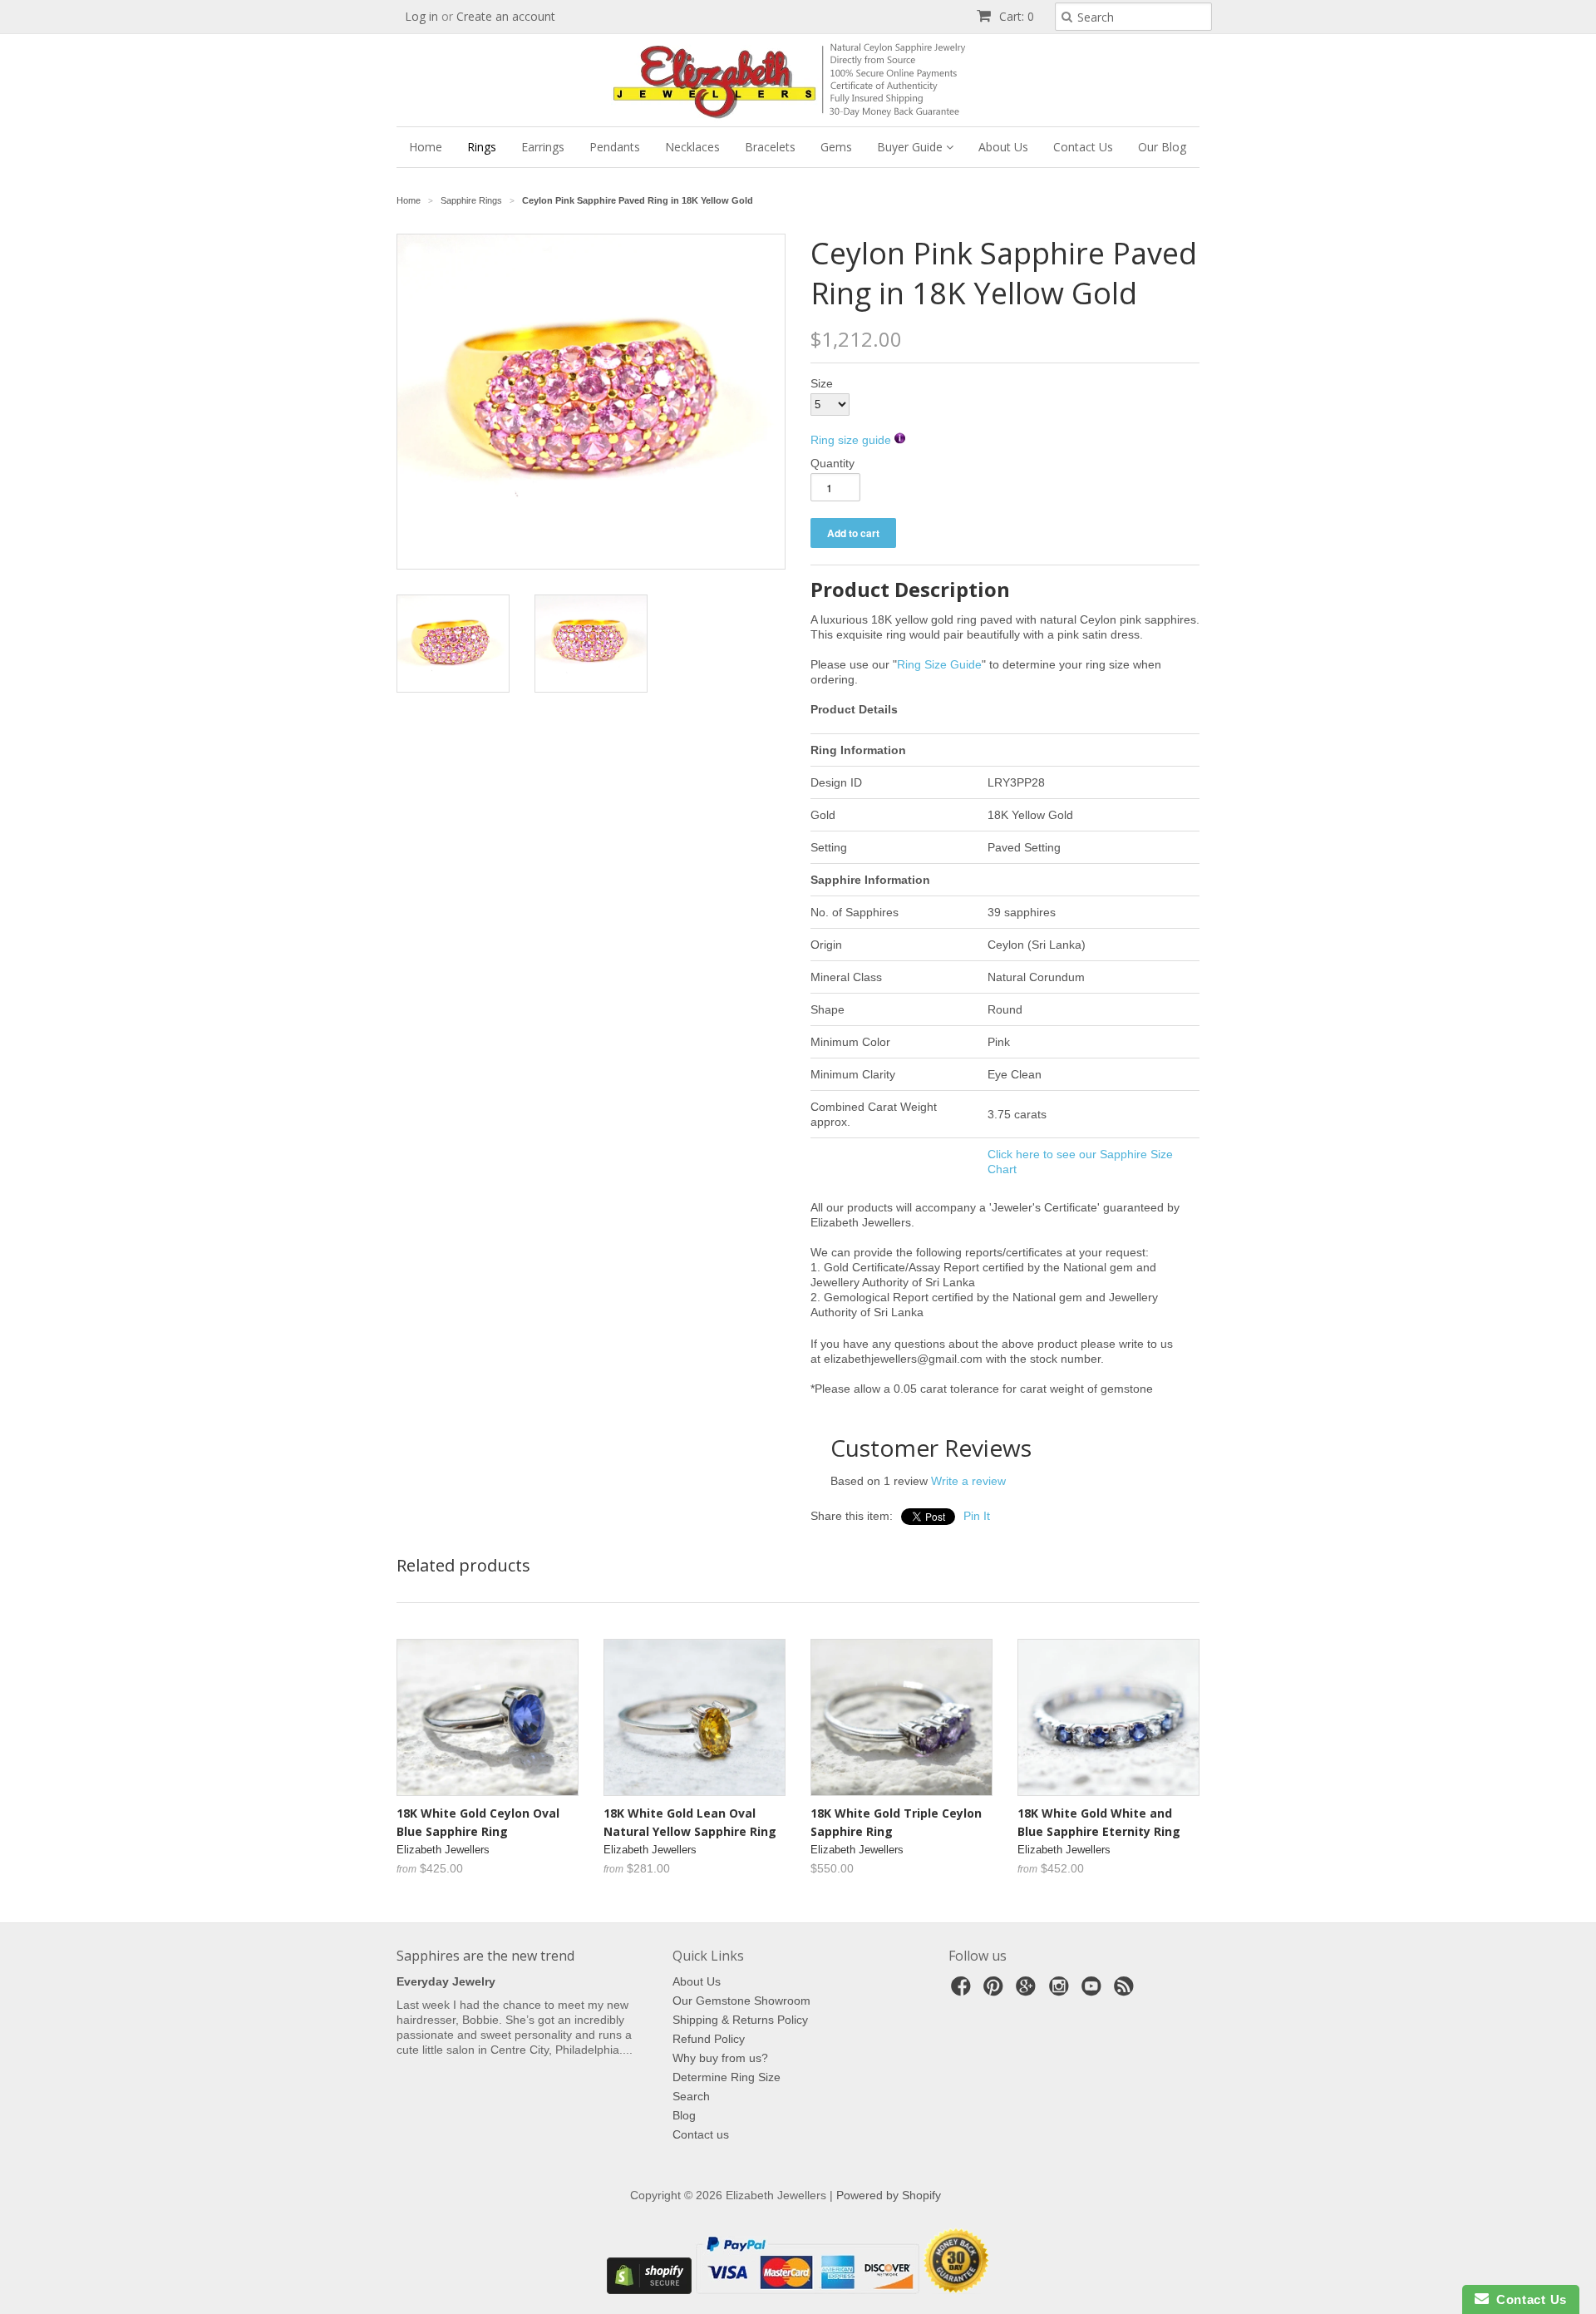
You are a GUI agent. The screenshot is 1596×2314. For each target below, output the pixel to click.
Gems (836, 147)
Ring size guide (852, 440)
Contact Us (1083, 147)
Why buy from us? (720, 2058)
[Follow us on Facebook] (963, 1991)
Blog (684, 2115)
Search (691, 2096)
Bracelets (770, 147)
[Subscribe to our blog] (1126, 1991)
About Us (1003, 147)
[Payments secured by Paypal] (807, 2290)
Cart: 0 (1015, 16)
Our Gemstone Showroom (741, 2001)
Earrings (543, 147)
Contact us (701, 2134)
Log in (421, 16)
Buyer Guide (911, 147)
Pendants (615, 147)
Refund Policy (709, 2039)
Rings (482, 147)
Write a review (968, 1481)
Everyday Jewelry (446, 1981)
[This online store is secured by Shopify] (649, 2290)
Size (822, 383)
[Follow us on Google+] (1028, 1991)
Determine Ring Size (727, 2077)
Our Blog (1162, 147)
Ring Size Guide (939, 664)
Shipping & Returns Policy (740, 2020)
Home (426, 147)
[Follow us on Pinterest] (996, 1991)
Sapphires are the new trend (485, 1956)
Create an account (506, 16)
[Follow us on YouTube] (1094, 1991)
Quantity (832, 463)
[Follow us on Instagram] (1062, 1991)
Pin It (977, 1516)
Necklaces (692, 147)
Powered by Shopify (889, 2195)
